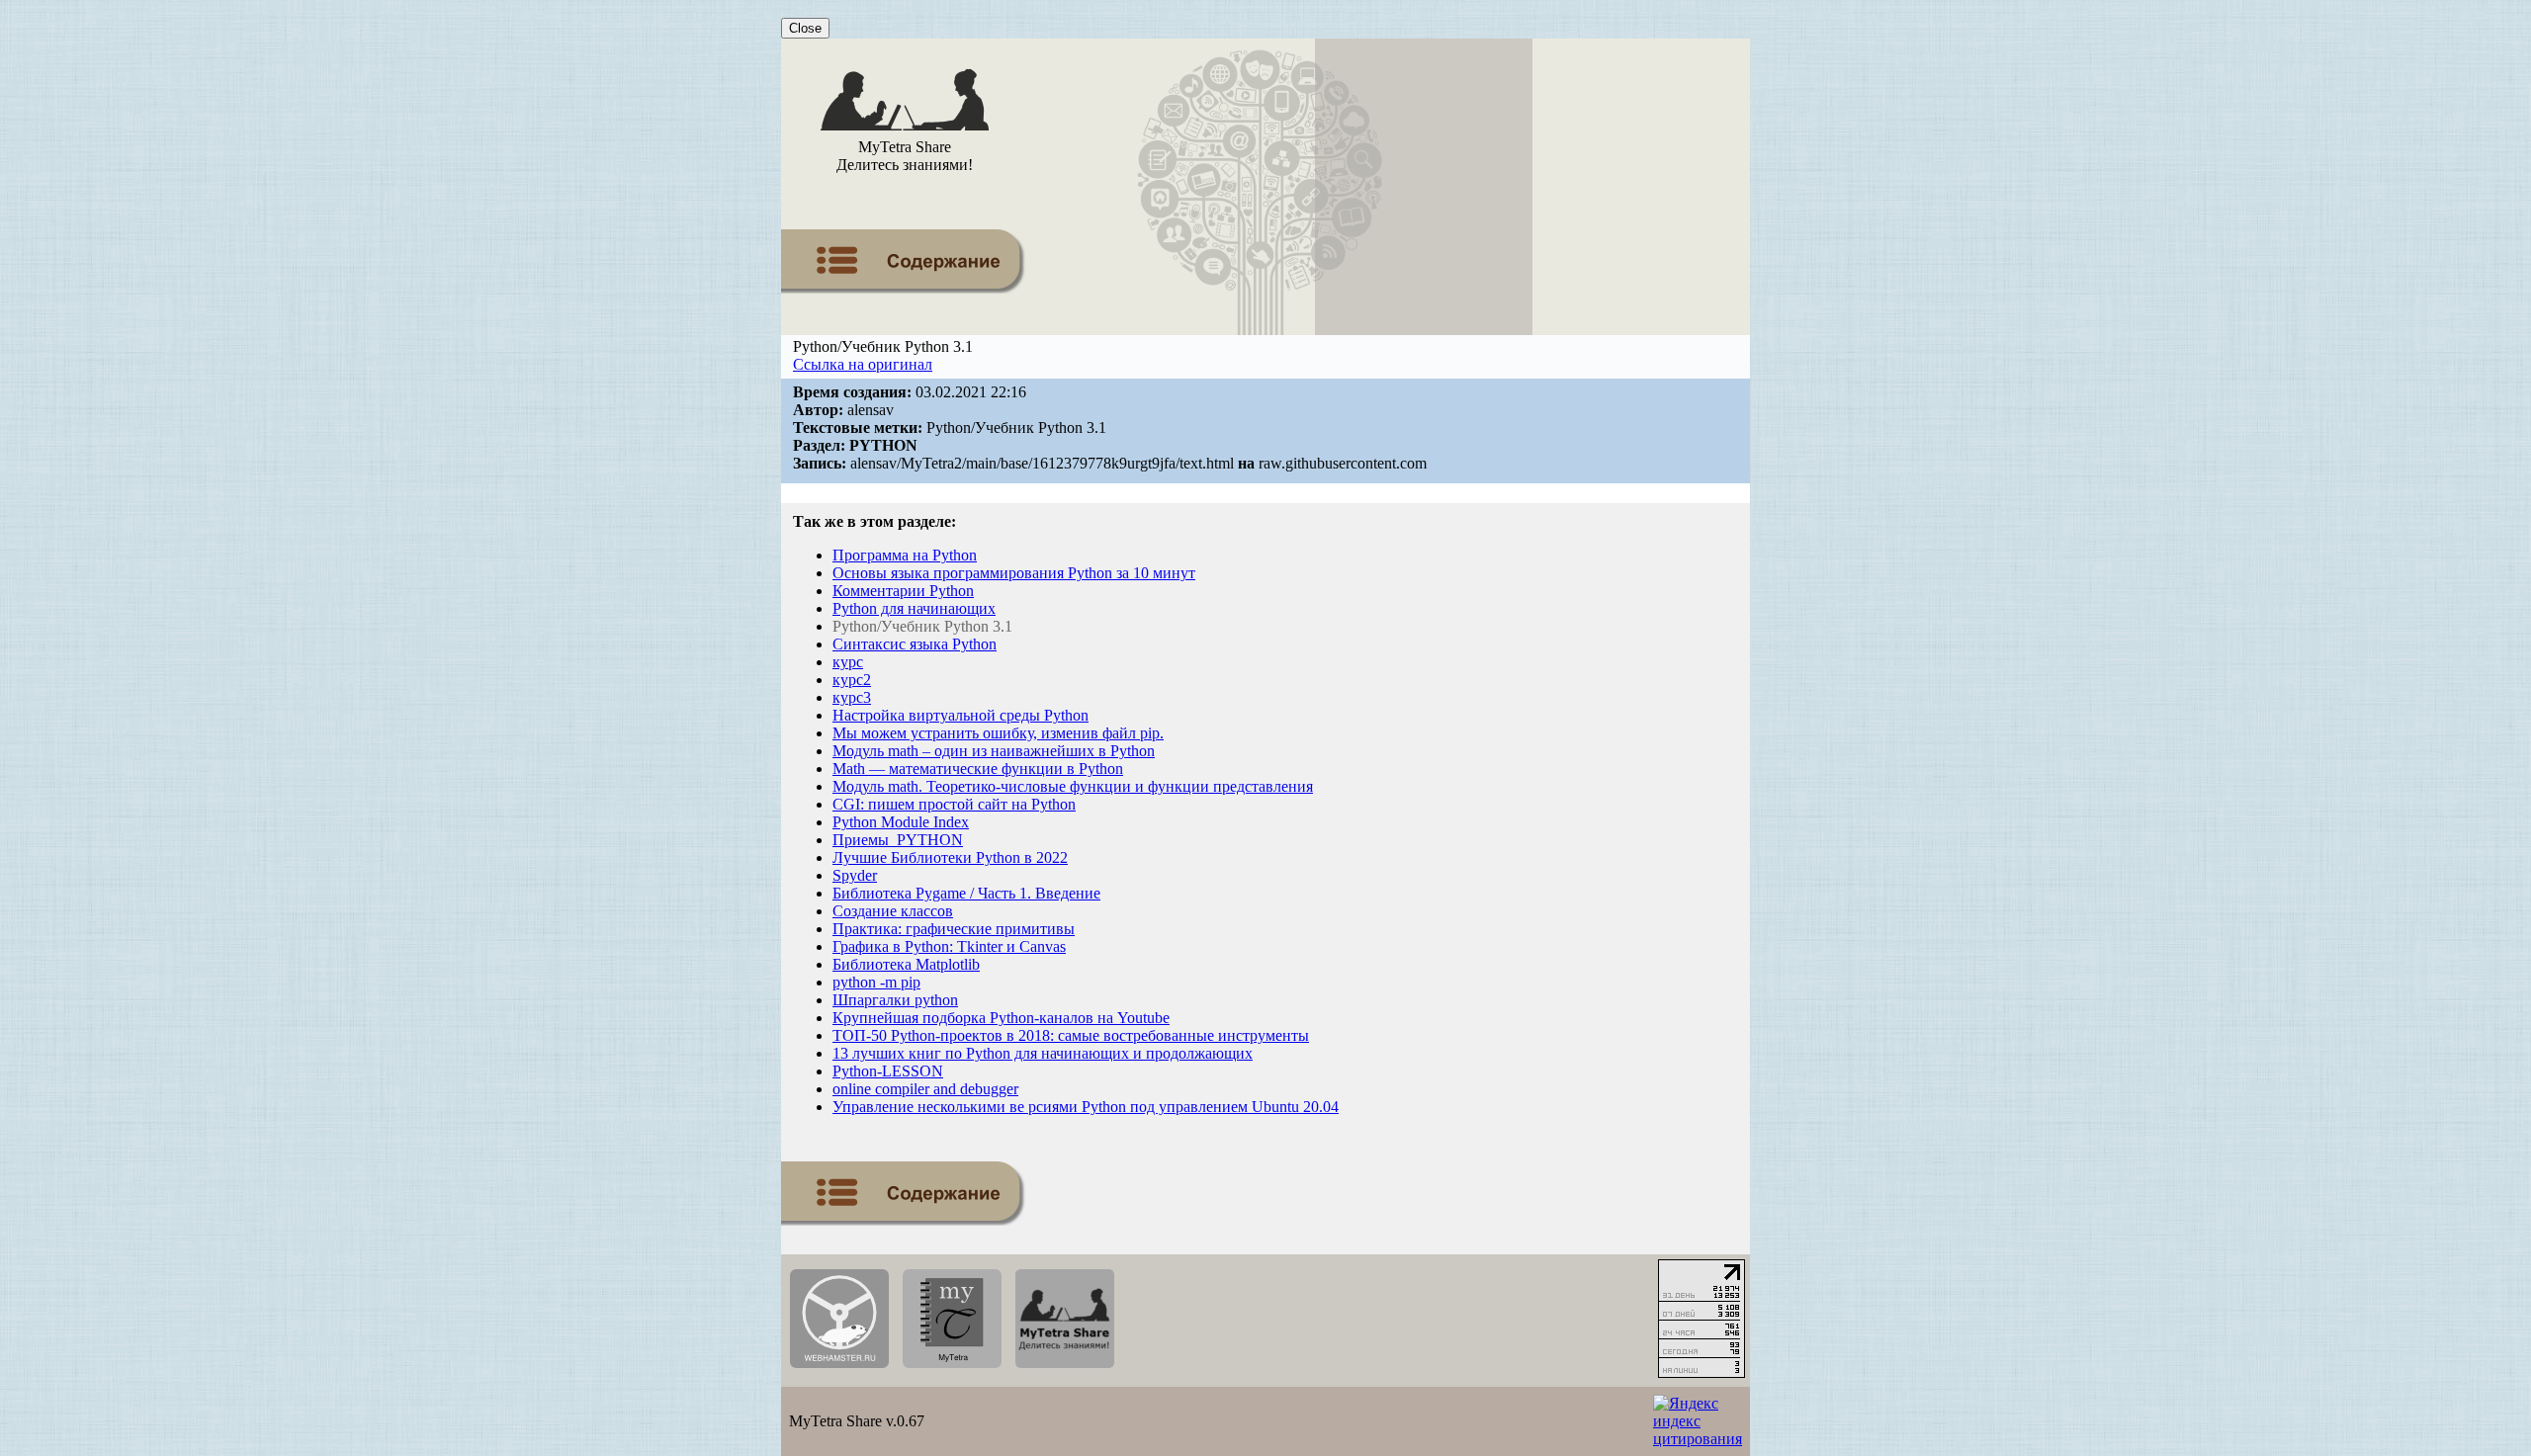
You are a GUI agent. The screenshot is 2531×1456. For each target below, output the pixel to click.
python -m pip (876, 982)
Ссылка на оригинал (863, 364)
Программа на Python (905, 555)
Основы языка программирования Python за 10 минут (1014, 573)
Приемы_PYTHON (898, 840)
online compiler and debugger (925, 1089)
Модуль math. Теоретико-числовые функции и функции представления (1073, 786)
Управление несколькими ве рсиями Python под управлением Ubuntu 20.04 (1086, 1107)
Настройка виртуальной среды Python (960, 715)
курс (848, 662)
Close (805, 28)
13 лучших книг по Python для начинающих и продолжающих (1043, 1053)
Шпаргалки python (895, 1000)
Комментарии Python (903, 591)
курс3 (852, 697)
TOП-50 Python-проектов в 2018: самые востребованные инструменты (1071, 1035)
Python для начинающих (914, 608)
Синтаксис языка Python (915, 644)
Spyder (855, 875)
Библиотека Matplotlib (906, 964)
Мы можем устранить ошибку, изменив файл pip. (998, 733)
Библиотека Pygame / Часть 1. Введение (966, 893)
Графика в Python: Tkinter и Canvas (949, 946)
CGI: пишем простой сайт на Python (954, 804)
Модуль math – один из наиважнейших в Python (994, 751)
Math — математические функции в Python (978, 769)
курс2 (852, 680)
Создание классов (893, 911)
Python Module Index (901, 822)
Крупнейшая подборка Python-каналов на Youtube (1001, 1018)
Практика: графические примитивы (954, 929)
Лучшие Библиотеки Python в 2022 (950, 857)
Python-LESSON (888, 1071)
